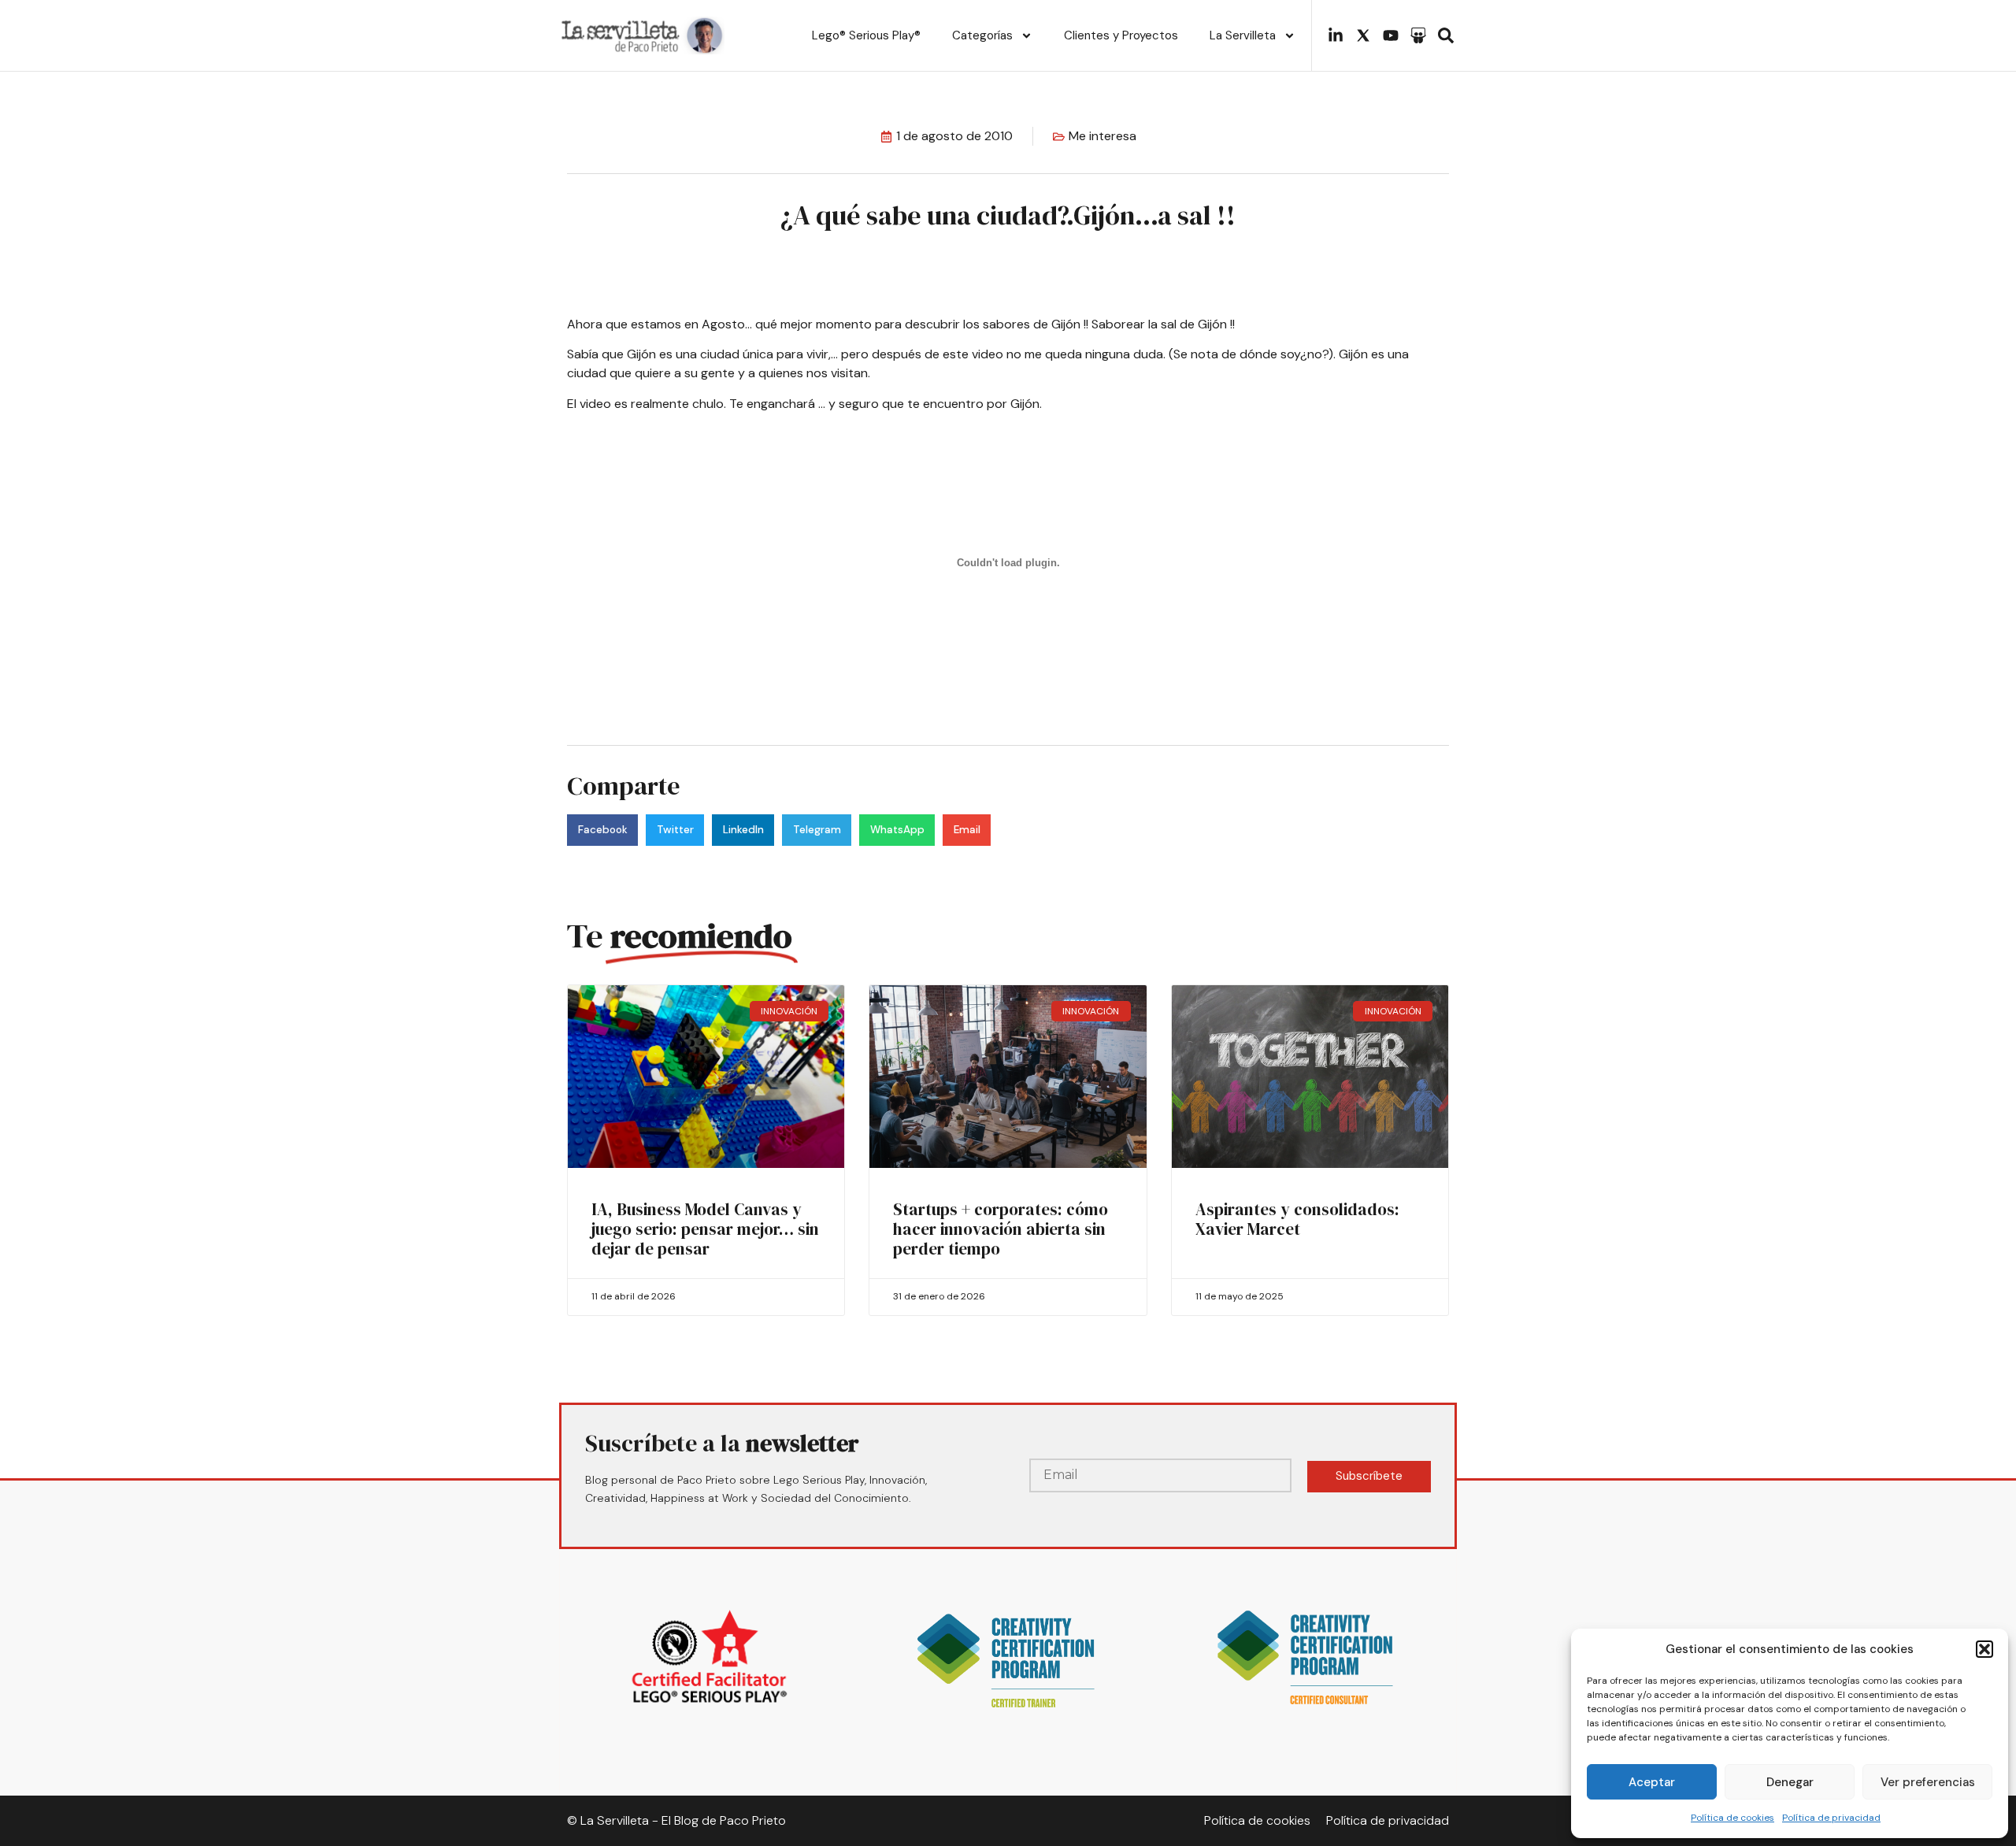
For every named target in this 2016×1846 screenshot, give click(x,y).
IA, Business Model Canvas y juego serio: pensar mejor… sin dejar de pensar (705, 1229)
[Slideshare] (1418, 35)
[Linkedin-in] (1336, 35)
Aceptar (1652, 1782)
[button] (1984, 1649)
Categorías (982, 35)
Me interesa (1102, 136)
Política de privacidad (1831, 1818)
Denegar (1790, 1782)
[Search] (1446, 35)
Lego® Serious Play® (866, 35)
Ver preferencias (1928, 1782)
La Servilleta (1243, 35)
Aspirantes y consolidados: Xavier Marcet (1297, 1219)
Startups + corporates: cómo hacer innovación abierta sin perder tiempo (1001, 1229)
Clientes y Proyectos (1121, 35)
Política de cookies (1732, 1818)
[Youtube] (1391, 35)
